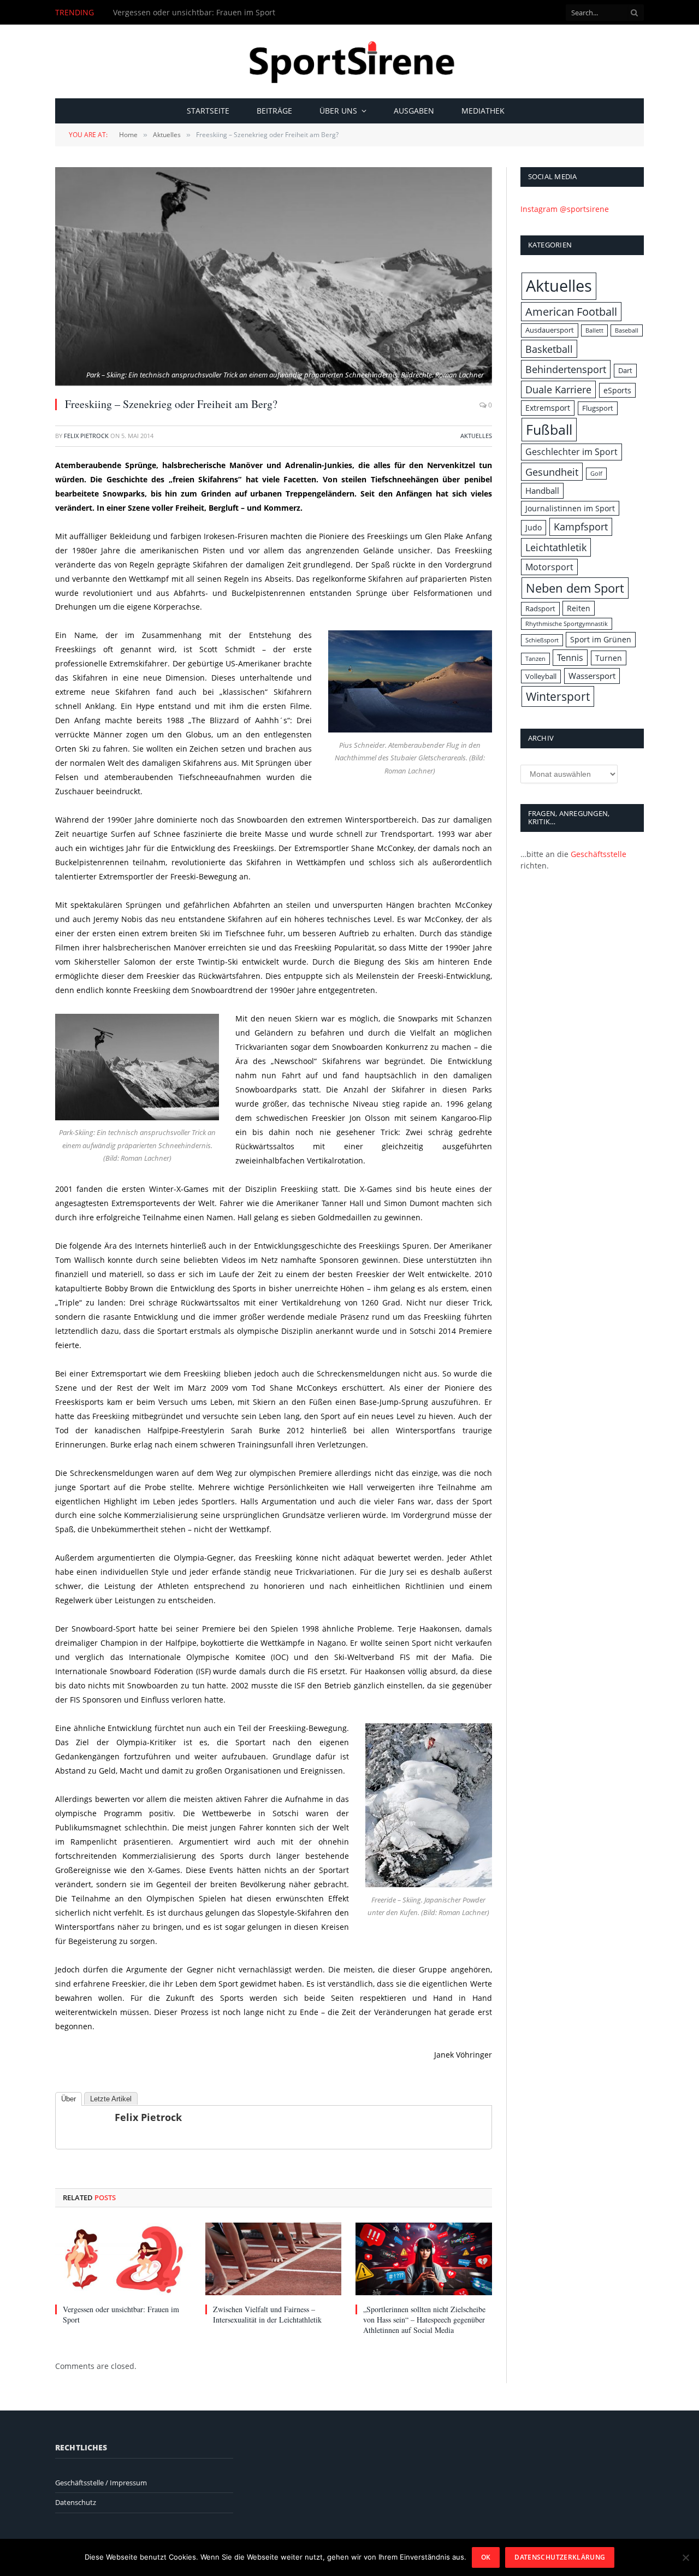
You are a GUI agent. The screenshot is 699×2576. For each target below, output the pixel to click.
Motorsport (549, 567)
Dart (625, 370)
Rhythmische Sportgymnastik (567, 624)
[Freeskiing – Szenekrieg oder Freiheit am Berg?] (274, 276)
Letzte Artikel (111, 2099)
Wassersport (592, 676)
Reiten (579, 608)
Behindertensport (566, 369)
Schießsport (542, 640)
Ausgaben (414, 111)
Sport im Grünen (601, 639)
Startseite (208, 111)
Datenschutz (76, 2502)
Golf (596, 474)
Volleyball (541, 676)
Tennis (570, 658)
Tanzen (535, 659)
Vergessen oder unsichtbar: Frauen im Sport (194, 13)
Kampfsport (581, 527)
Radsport (540, 608)
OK (486, 2557)
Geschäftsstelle (599, 854)
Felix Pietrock (86, 436)
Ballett (594, 330)
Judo (534, 527)
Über (69, 2099)
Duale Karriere (558, 389)
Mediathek (483, 111)
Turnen (609, 658)
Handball (542, 491)
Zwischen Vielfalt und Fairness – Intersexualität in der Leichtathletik (267, 2314)
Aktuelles (476, 436)
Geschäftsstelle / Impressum (101, 2483)
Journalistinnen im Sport (570, 508)
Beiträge (274, 111)
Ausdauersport (550, 330)
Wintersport (558, 696)
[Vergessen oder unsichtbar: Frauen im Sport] (123, 2259)
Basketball (549, 349)
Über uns (338, 111)
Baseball (627, 330)
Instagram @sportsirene (565, 209)
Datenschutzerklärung (560, 2557)
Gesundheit (552, 472)
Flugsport (598, 408)
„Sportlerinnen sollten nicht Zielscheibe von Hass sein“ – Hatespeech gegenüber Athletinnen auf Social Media (424, 2320)
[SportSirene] (350, 61)
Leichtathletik (556, 547)
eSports (617, 390)
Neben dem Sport (575, 588)
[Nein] (685, 2557)
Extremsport (548, 408)
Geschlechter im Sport (571, 452)
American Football (571, 312)
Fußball (549, 429)
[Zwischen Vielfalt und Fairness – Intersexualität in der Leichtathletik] (273, 2259)
